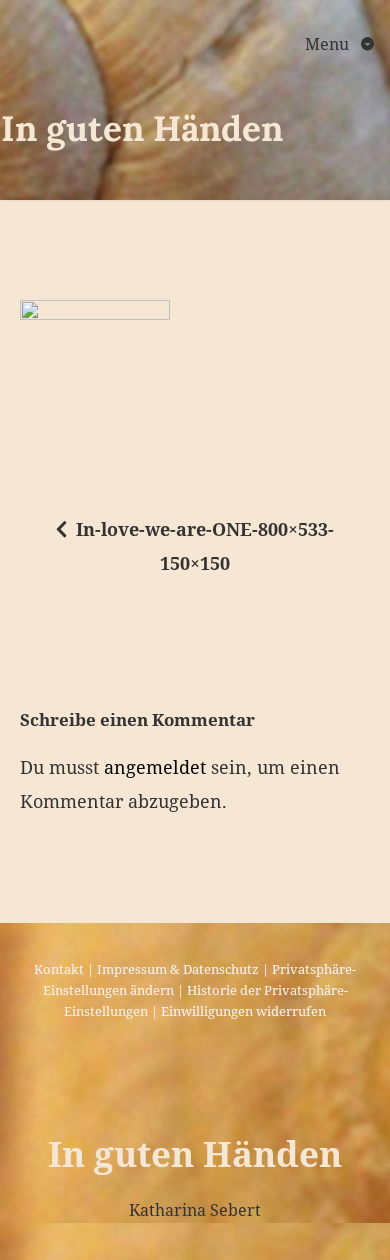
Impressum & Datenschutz (178, 969)
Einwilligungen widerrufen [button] (243, 1011)
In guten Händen (142, 128)
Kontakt (59, 969)
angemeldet (155, 767)
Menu (329, 44)
